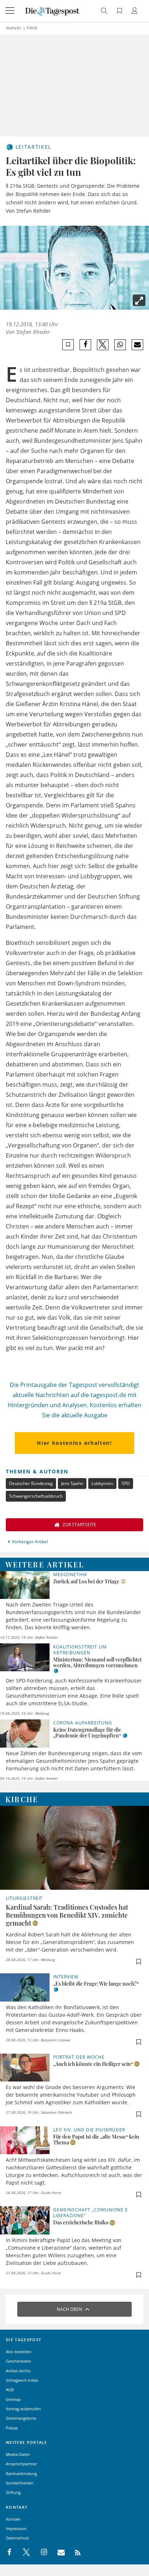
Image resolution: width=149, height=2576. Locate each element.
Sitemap (13, 2399)
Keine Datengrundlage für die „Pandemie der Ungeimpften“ (87, 1733)
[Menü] (11, 11)
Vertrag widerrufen (23, 2409)
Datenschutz (17, 2538)
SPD (126, 1483)
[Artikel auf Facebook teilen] (86, 345)
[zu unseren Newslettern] (58, 2552)
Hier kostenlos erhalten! (74, 1443)
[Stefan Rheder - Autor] (74, 268)
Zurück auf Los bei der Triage (86, 1581)
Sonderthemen (20, 2483)
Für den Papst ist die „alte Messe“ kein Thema (96, 2140)
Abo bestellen (19, 2352)
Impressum (16, 2528)
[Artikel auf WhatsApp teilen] (120, 345)
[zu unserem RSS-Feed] (74, 2552)
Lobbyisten (102, 1483)
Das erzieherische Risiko (81, 2222)
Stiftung (13, 2492)
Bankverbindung (21, 2473)
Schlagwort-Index (22, 2380)
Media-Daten (18, 2454)
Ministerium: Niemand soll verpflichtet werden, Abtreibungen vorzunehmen (97, 1662)
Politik (32, 28)
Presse (12, 2428)
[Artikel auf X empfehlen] (103, 345)
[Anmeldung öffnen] (136, 11)
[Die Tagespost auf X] (23, 2552)
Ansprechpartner (21, 2464)
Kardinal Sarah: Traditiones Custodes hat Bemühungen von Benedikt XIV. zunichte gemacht (67, 1915)
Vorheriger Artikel (30, 1542)
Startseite (14, 28)
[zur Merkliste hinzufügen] (68, 345)
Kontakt (13, 2519)
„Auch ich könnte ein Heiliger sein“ (93, 2064)
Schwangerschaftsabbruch (36, 1496)
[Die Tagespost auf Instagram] (40, 2552)
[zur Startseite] (52, 10)
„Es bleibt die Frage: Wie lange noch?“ (96, 1984)
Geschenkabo (18, 2361)
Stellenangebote (21, 2418)
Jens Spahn (72, 1483)
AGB (10, 2390)
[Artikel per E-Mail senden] (137, 345)
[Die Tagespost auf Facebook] (10, 2552)
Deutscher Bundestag (31, 1483)
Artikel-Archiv (18, 2371)
